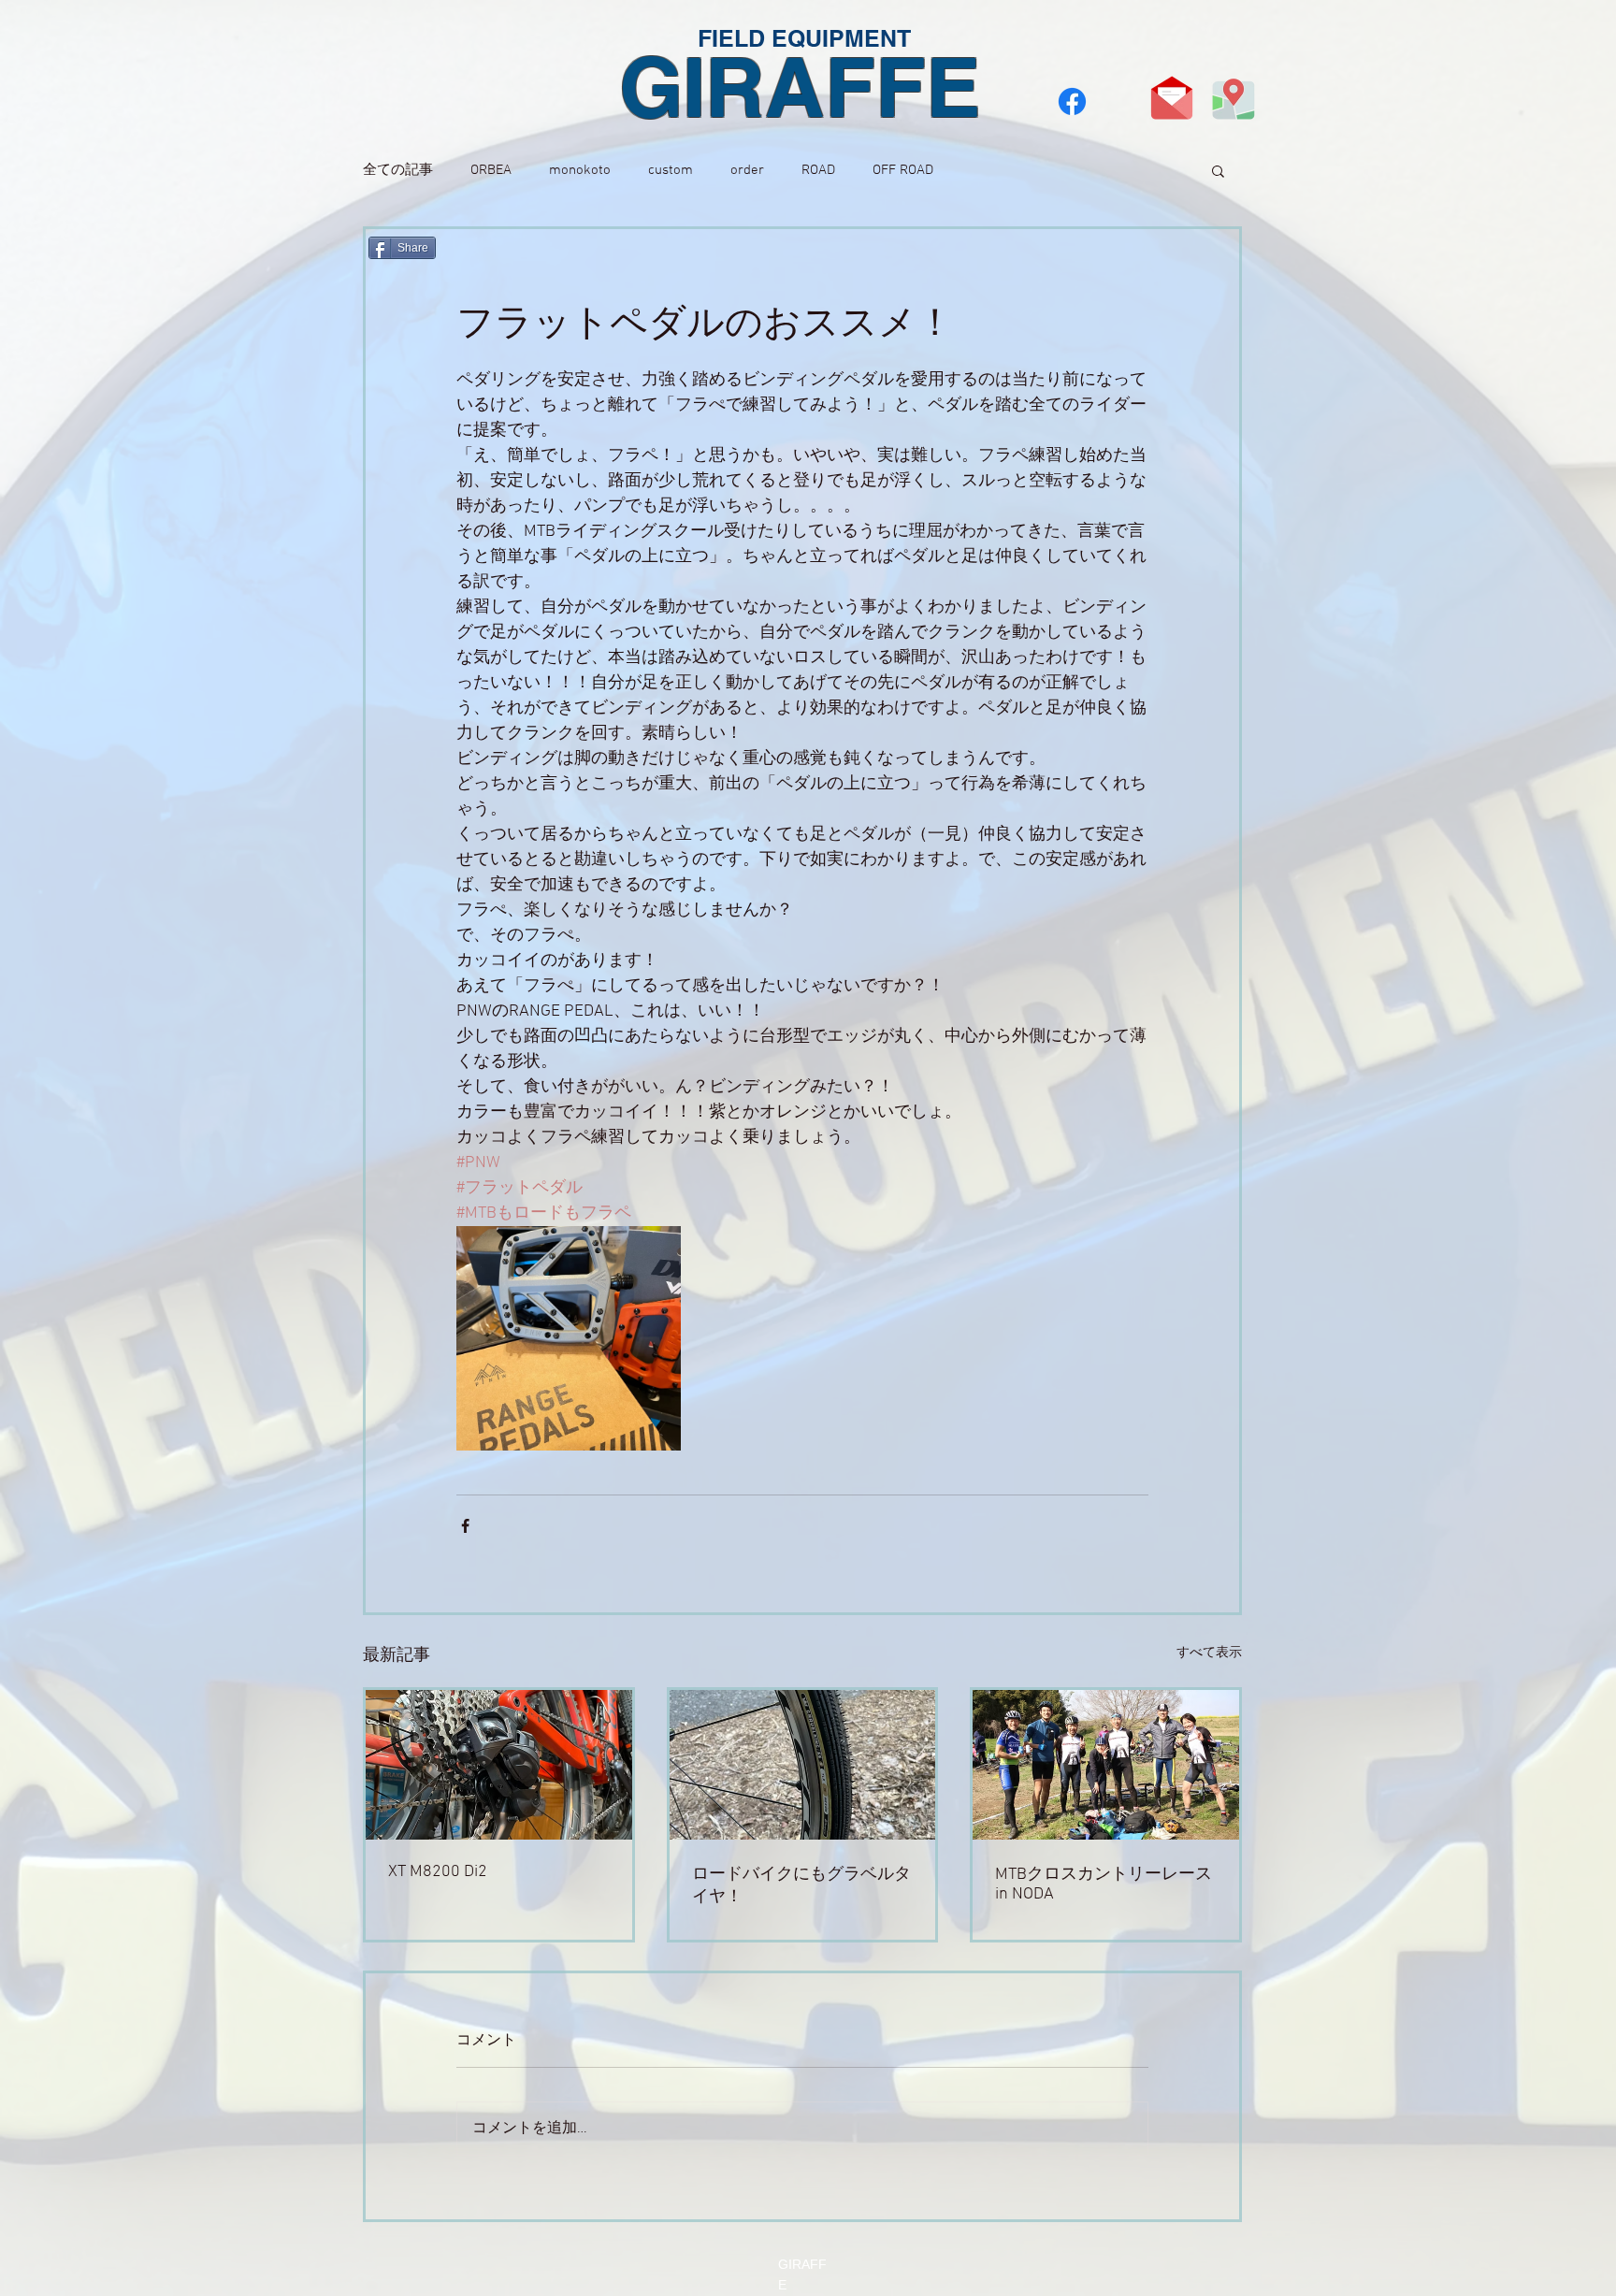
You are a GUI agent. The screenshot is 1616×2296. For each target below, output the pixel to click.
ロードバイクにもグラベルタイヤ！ (801, 1886)
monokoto (580, 170)
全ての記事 (398, 170)
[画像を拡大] (569, 1338)
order (747, 170)
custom (671, 170)
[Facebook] (1072, 101)
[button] (1218, 170)
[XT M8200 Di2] (499, 1765)
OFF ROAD (903, 170)
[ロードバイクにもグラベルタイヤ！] (803, 1765)
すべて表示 (1209, 1653)
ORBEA (491, 170)
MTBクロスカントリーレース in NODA (1104, 1884)
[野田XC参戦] (1106, 1765)
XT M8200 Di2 (438, 1872)
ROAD (818, 170)
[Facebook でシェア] (465, 1526)
